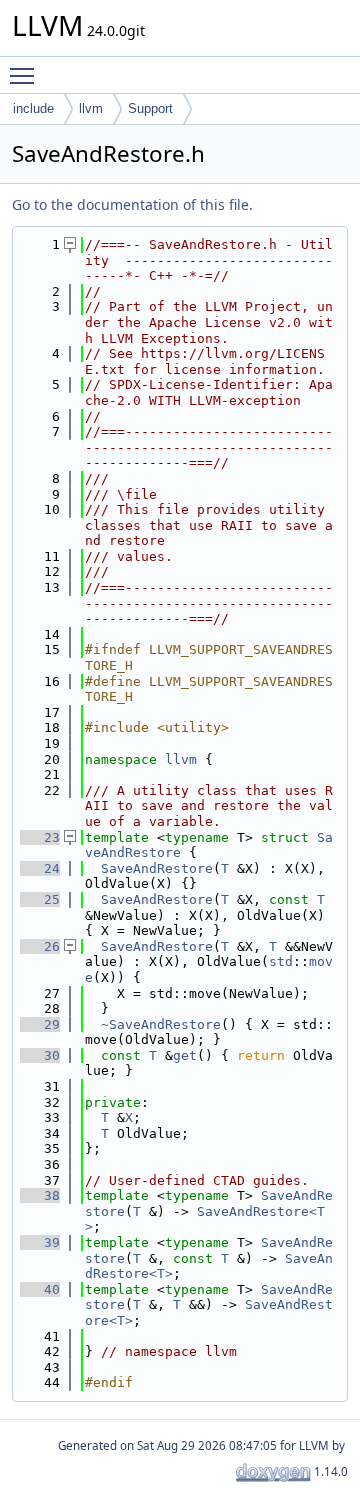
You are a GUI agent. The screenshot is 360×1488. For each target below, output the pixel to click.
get (185, 1055)
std (281, 961)
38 (40, 1195)
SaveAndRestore (157, 868)
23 (40, 837)
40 (40, 1289)
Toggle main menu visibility (26, 75)
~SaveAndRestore (161, 1024)
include (33, 108)
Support (150, 108)
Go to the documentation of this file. (132, 204)
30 (40, 1055)
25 (40, 899)
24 (40, 868)
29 (40, 1024)
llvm (91, 108)
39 (40, 1242)
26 (40, 946)
